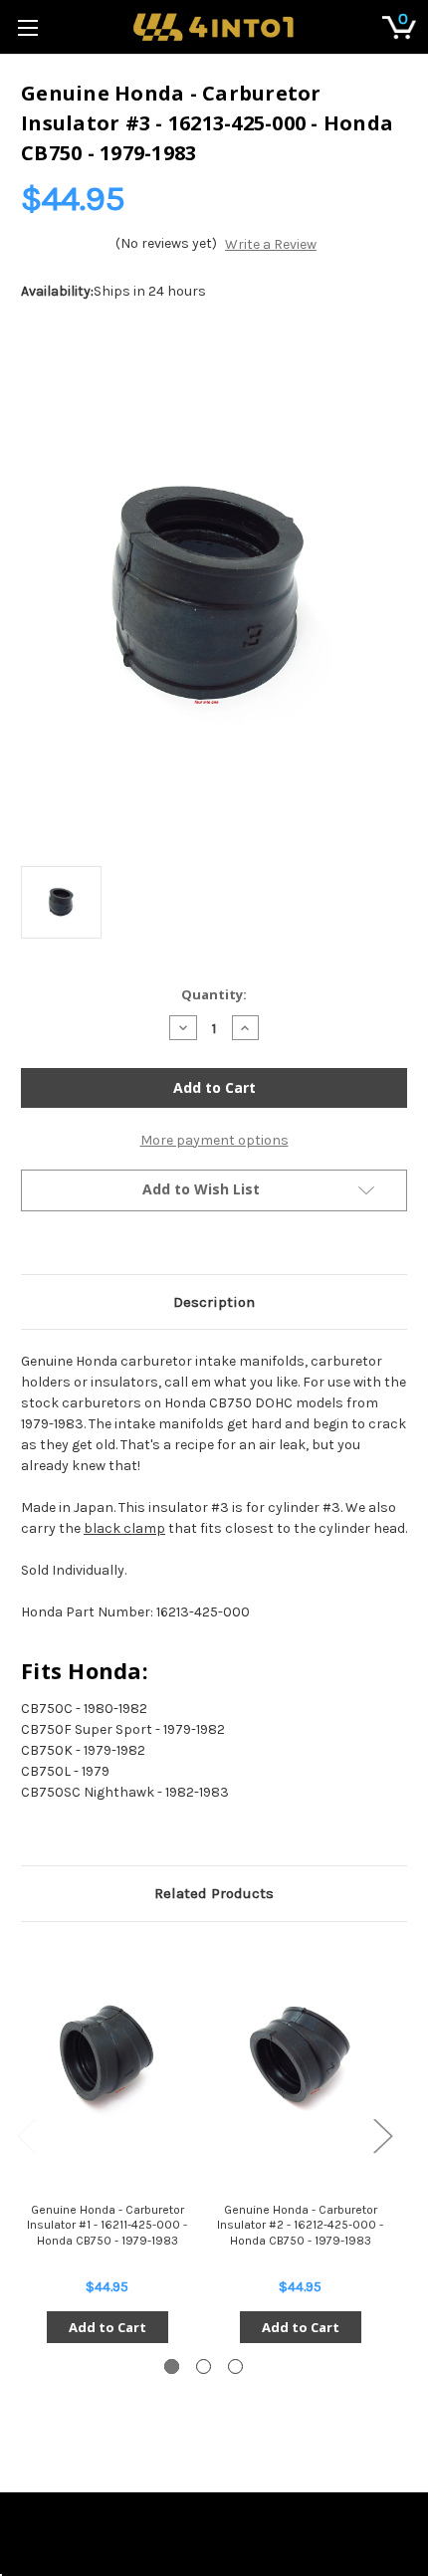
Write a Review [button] (271, 244)
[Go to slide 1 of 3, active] (172, 2366)
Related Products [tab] (214, 1893)
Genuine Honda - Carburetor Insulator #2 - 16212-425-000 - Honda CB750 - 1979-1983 (300, 2225)
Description (214, 1302)
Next (382, 2135)
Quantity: (214, 994)
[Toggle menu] (27, 27)
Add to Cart (107, 2327)
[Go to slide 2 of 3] (204, 2366)
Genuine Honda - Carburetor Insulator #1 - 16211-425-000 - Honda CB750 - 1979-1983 (107, 2225)
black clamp (124, 1528)
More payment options (214, 1140)
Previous (26, 2135)
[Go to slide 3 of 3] (235, 2366)
